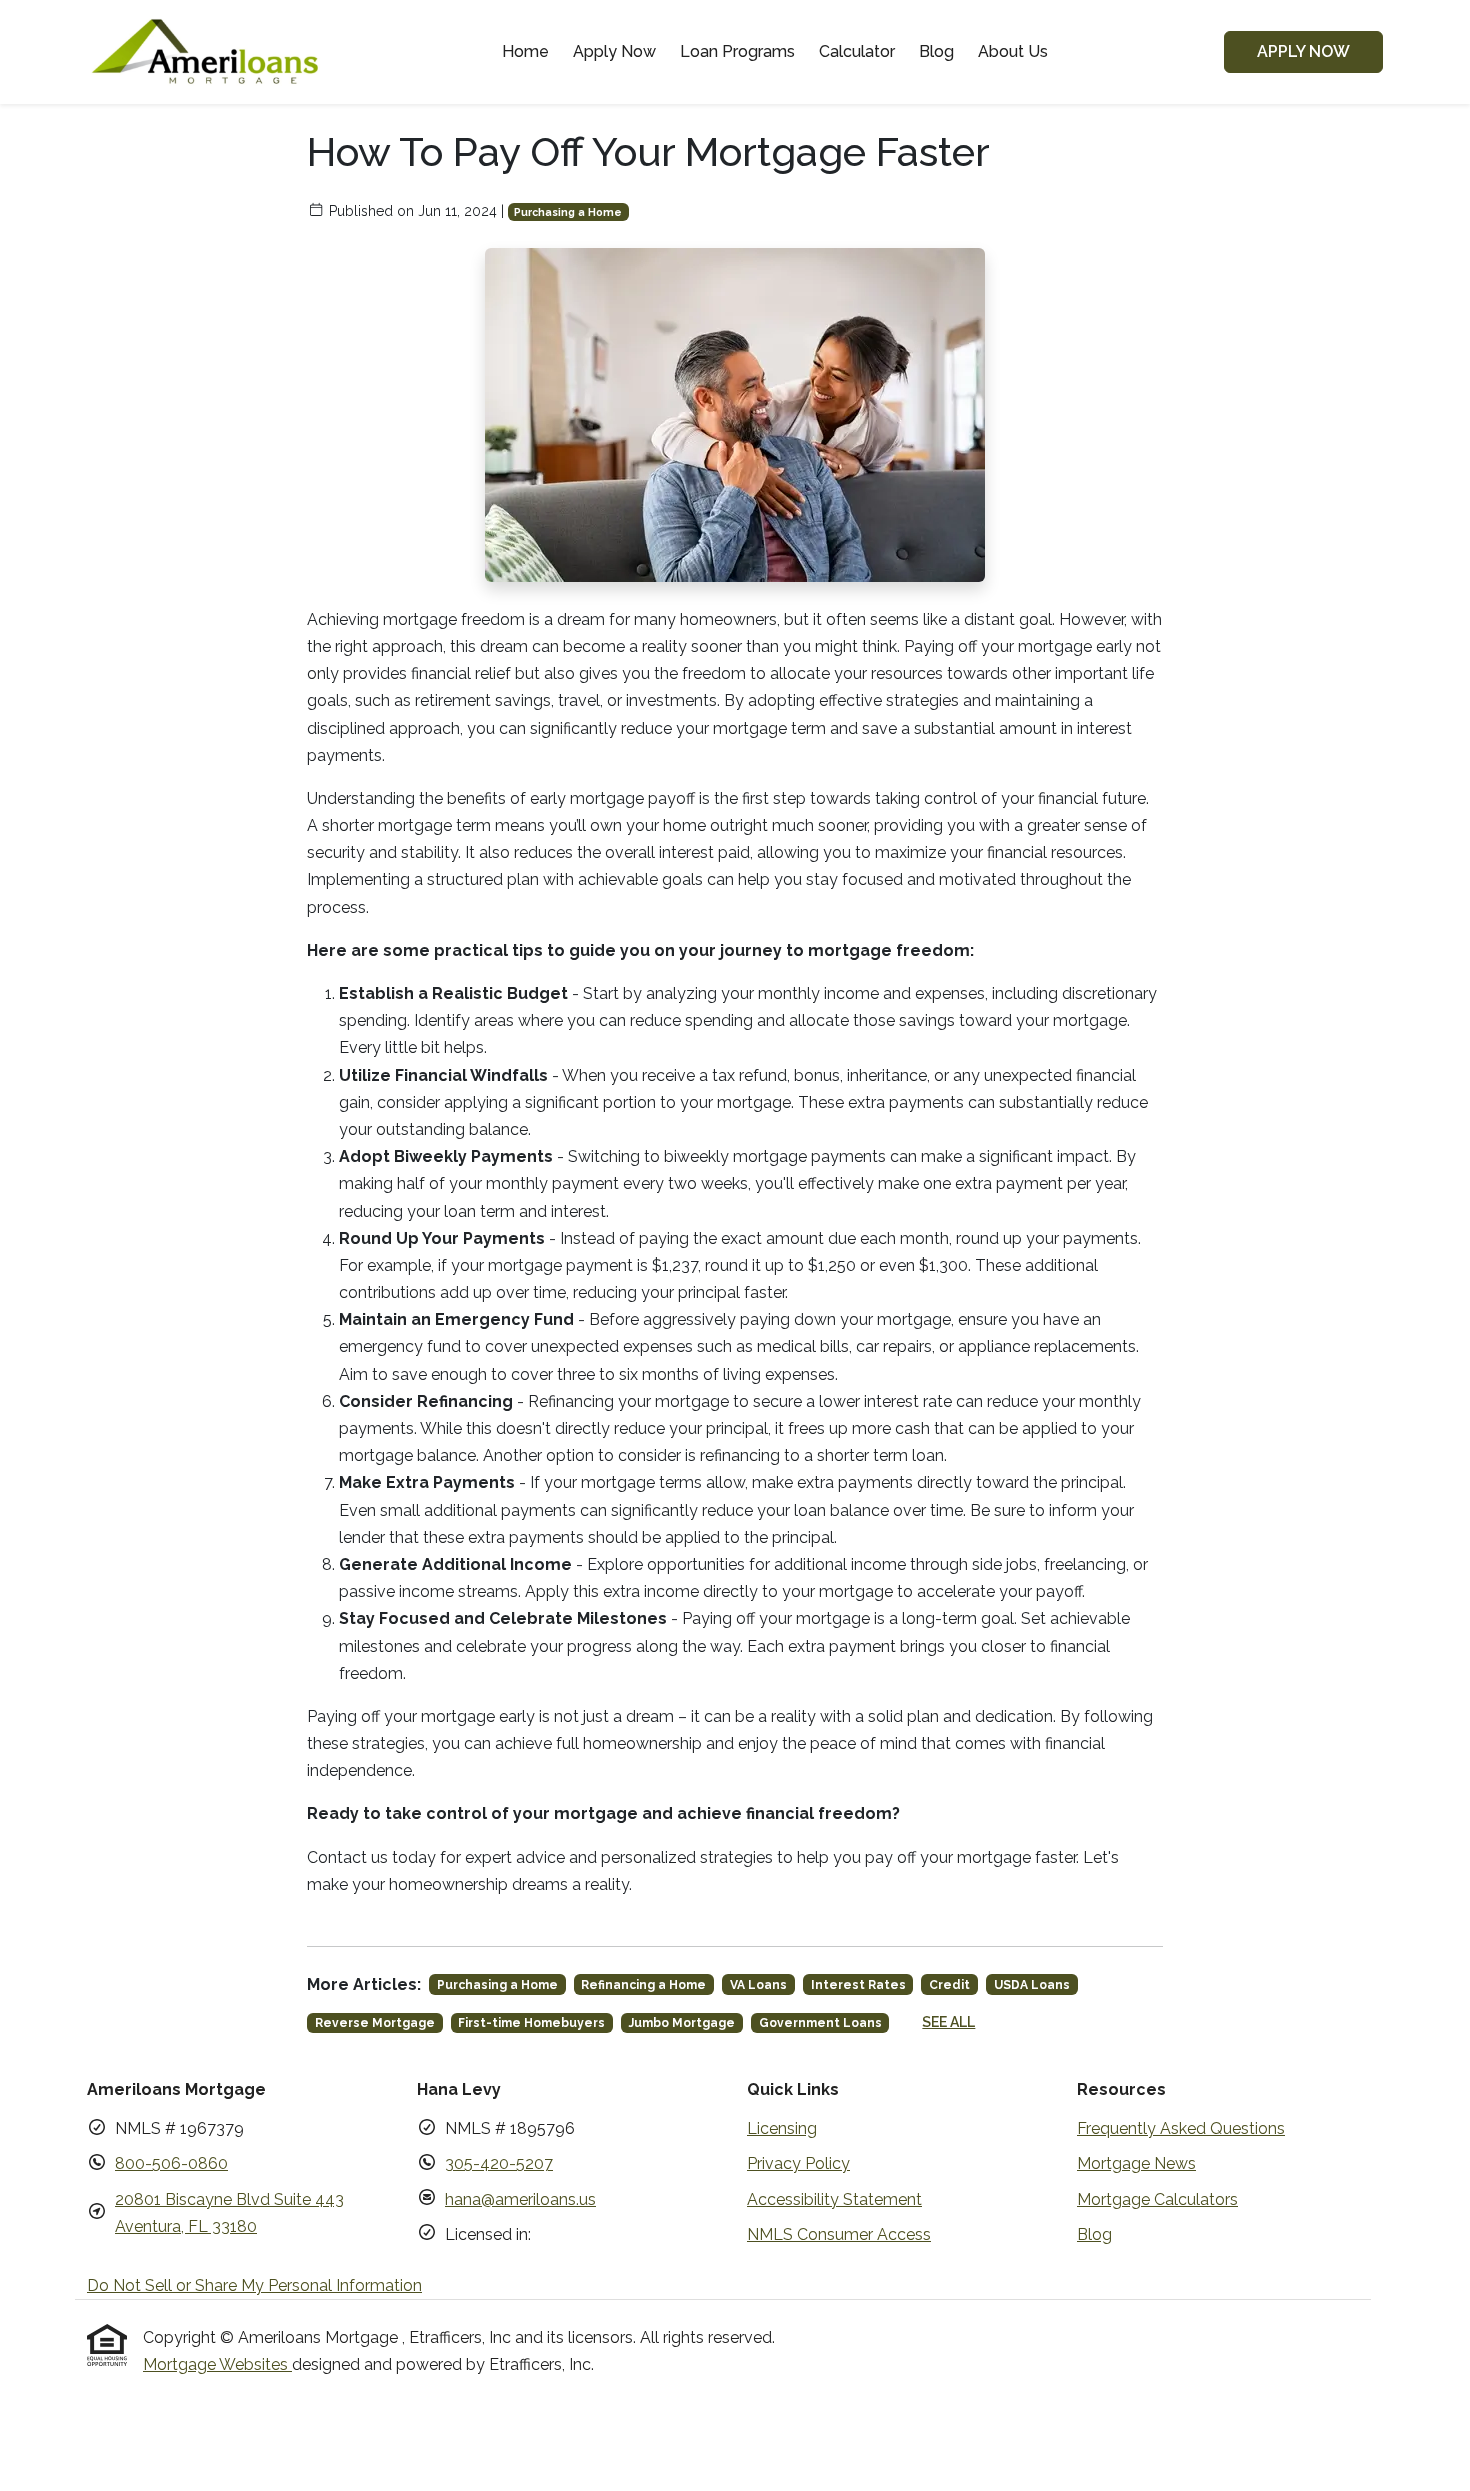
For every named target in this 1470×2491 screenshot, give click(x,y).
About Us (1013, 51)
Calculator (857, 51)
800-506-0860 (171, 2163)
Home (525, 51)
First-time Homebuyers (531, 2023)
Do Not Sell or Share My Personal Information (254, 2285)
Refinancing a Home (643, 1985)
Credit (949, 1985)
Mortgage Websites (217, 2364)
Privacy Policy (798, 2163)
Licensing (782, 2128)
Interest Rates (858, 1985)
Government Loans (820, 2023)
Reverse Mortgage (375, 2023)
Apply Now (614, 51)
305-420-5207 (499, 2163)
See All (948, 2022)
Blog (936, 51)
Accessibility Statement (834, 2199)
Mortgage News (1136, 2163)
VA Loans (758, 1985)
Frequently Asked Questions (1181, 2128)
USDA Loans (1032, 1985)
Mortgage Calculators (1157, 2199)
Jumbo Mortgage (682, 2023)
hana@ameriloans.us (520, 2199)
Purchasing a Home (568, 212)
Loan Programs (737, 51)
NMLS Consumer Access (839, 2234)
